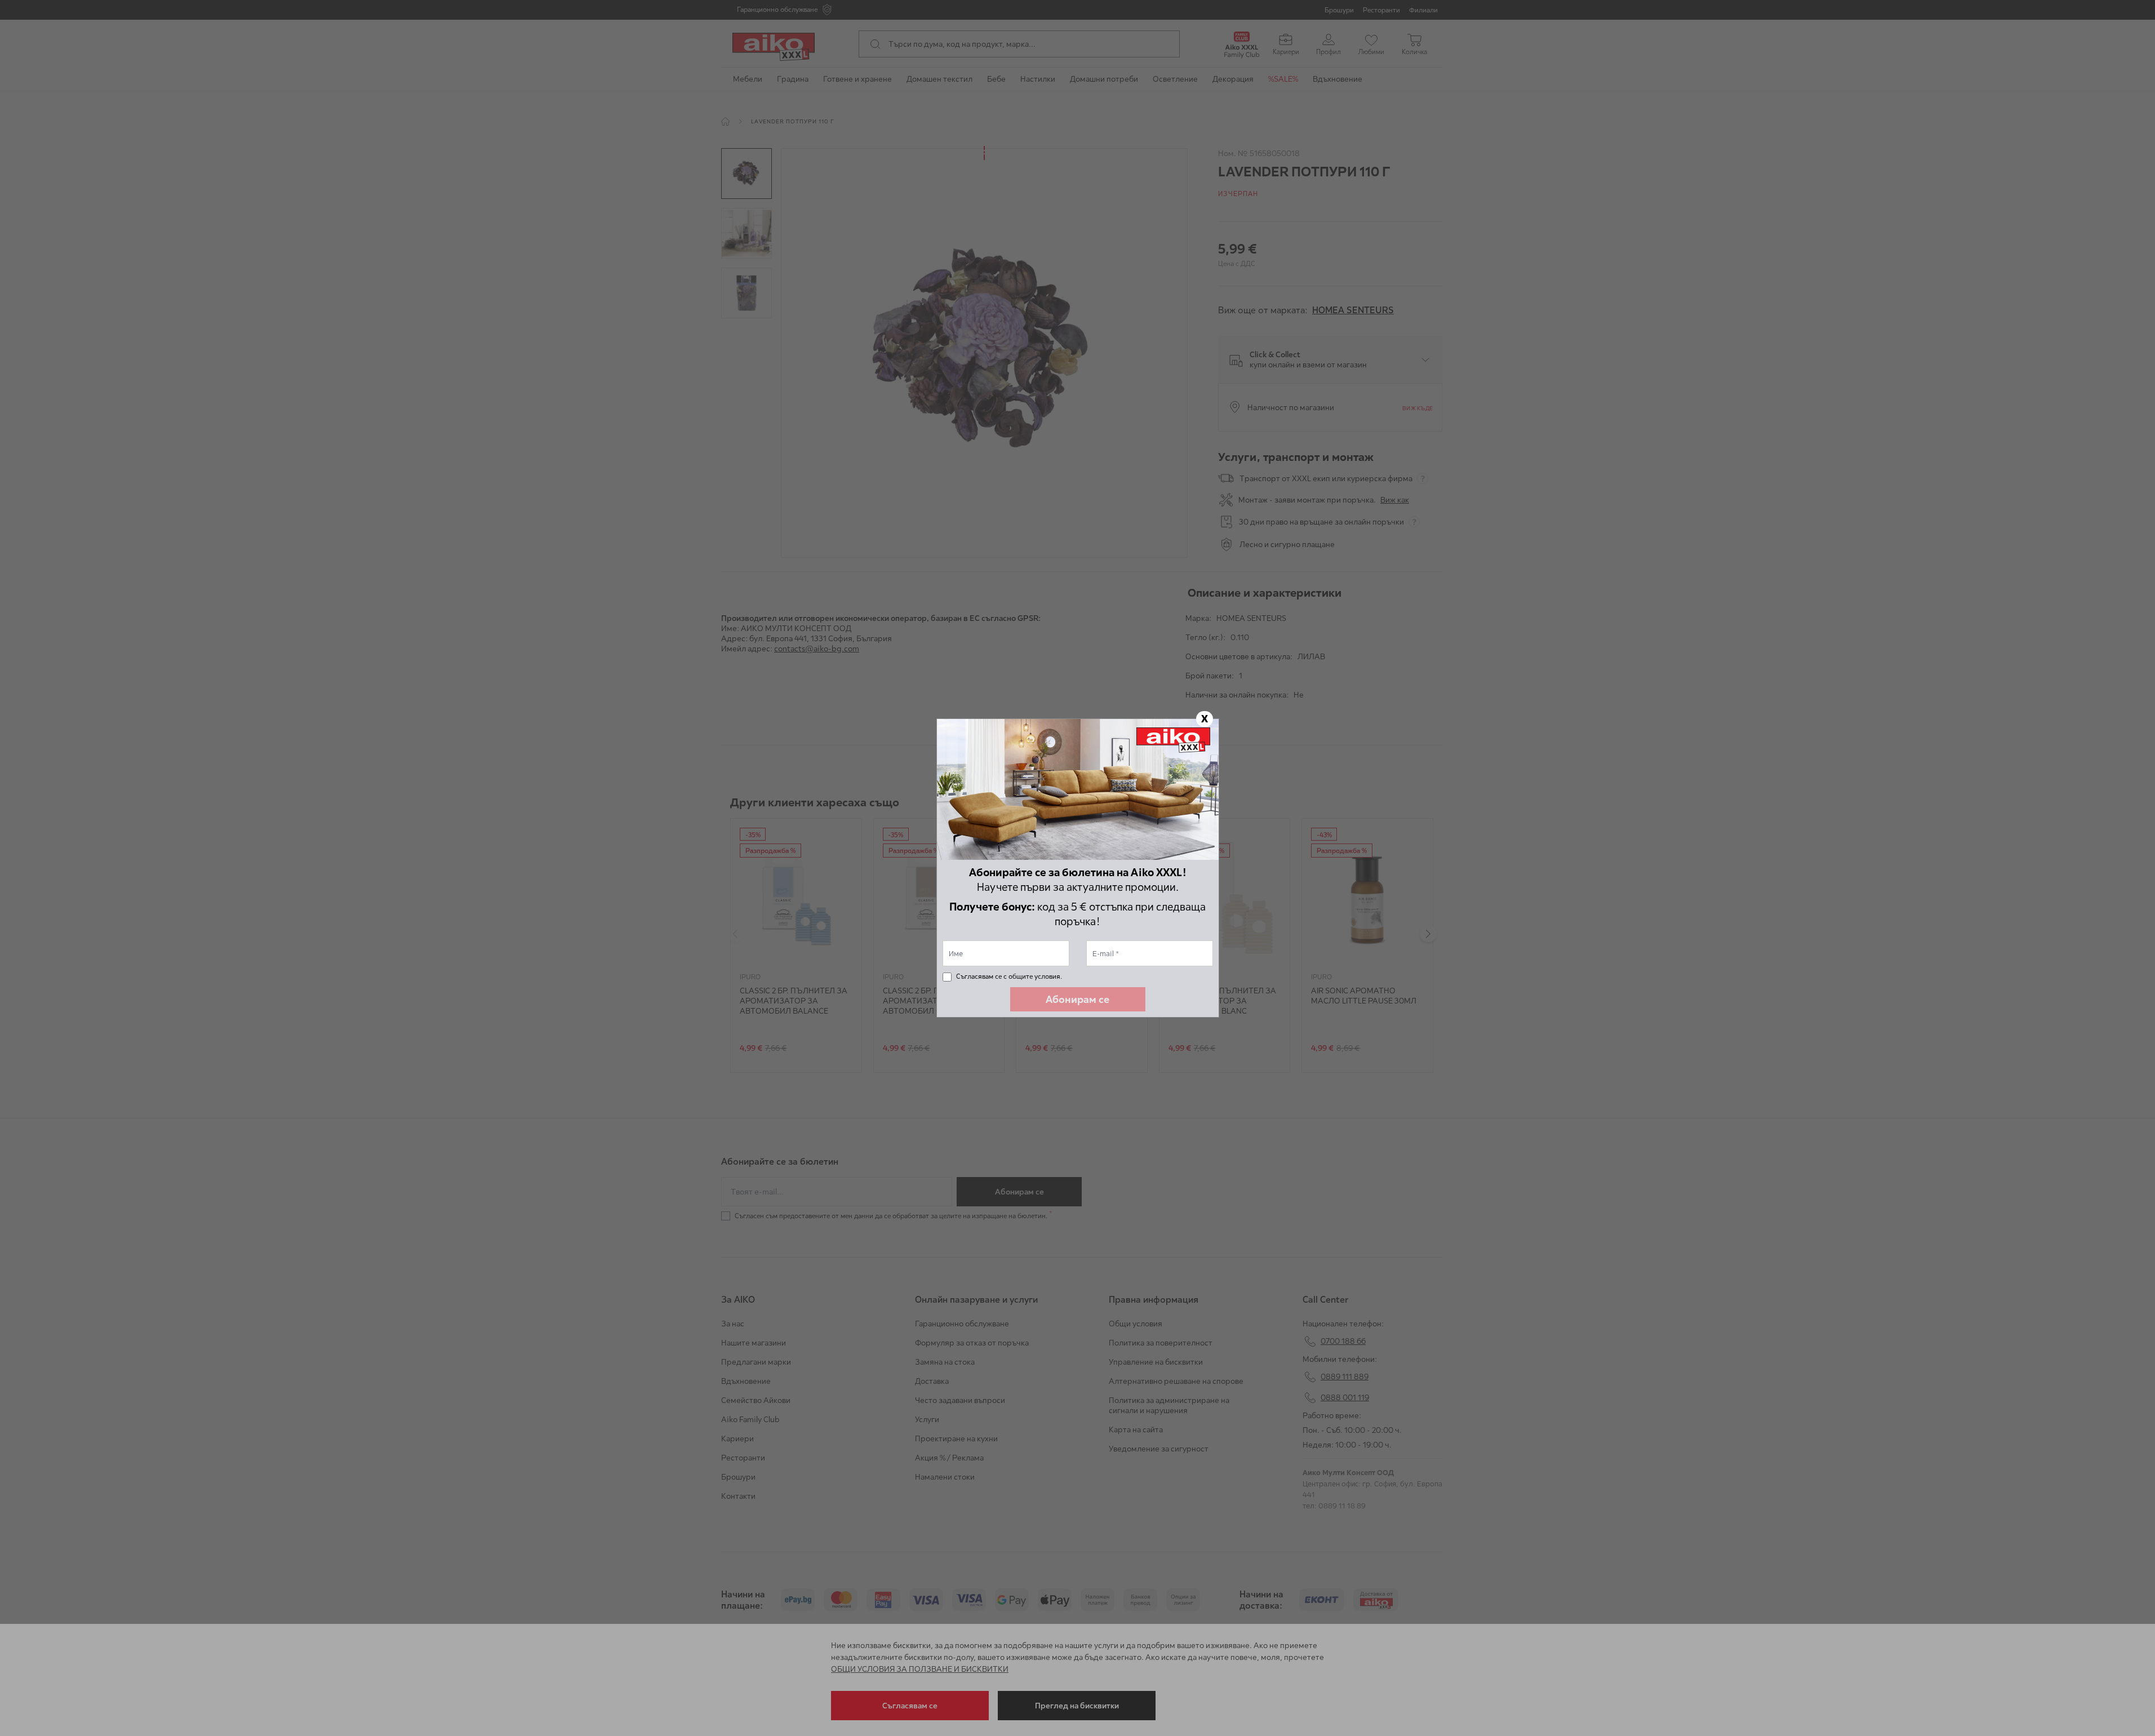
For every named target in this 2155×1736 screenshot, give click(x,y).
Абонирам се (1077, 999)
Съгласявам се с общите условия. (1009, 976)
